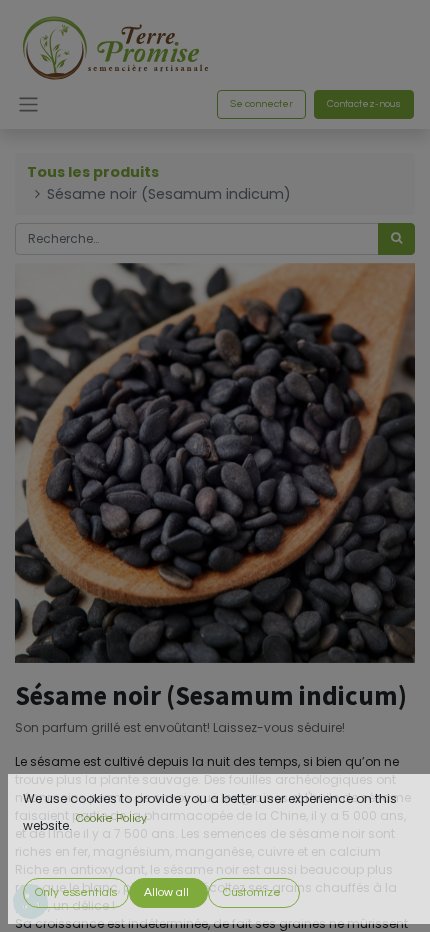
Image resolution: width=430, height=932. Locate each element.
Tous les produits (93, 172)
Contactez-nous (364, 104)
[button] (76, 893)
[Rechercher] (396, 239)
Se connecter (261, 104)
